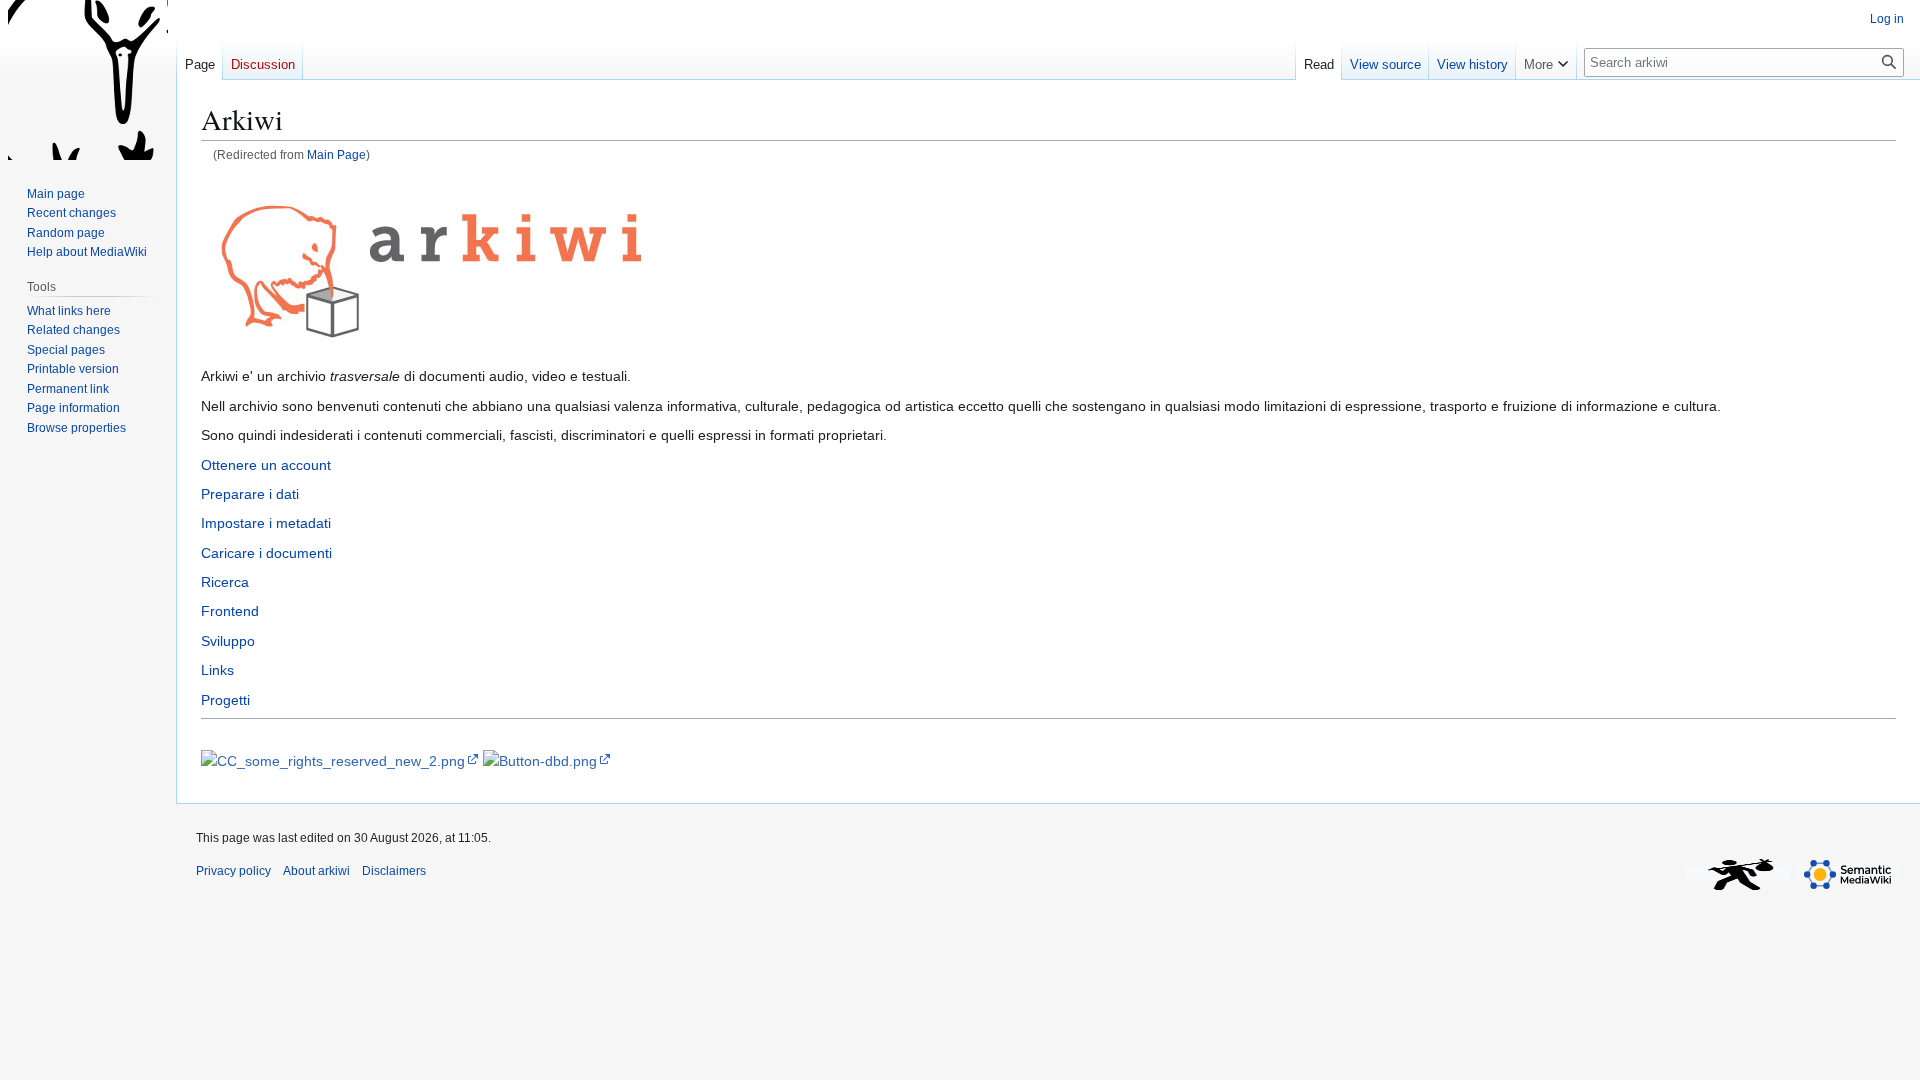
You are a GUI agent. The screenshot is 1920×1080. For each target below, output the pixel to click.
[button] (1546, 60)
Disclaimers (394, 871)
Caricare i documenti (266, 553)
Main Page (336, 154)
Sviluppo (228, 641)
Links (217, 670)
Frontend (230, 611)
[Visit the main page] (88, 80)
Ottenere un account (266, 465)
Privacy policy (233, 871)
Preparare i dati (250, 494)
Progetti (225, 700)
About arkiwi (316, 871)
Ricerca (225, 582)
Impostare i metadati (266, 523)
